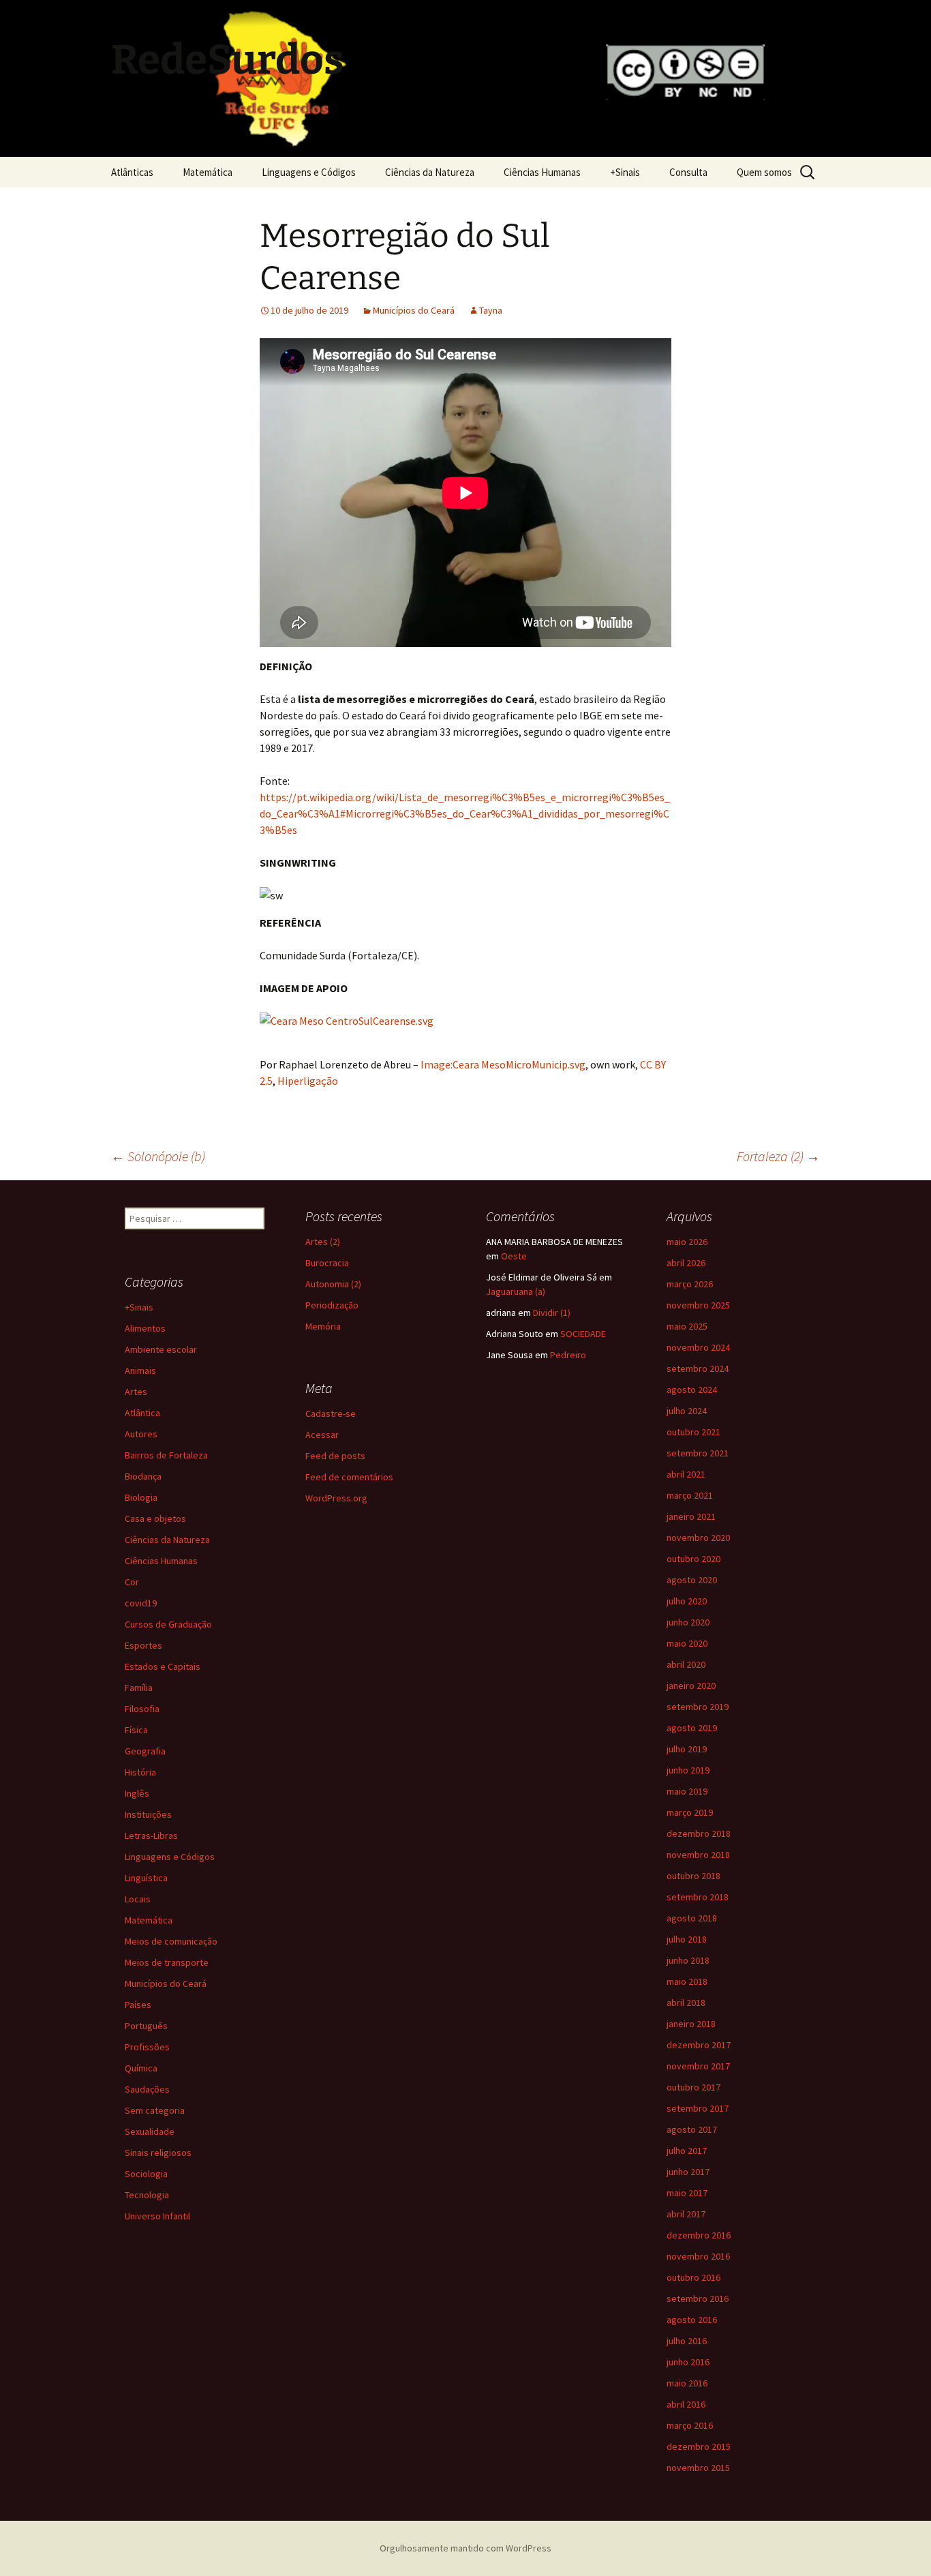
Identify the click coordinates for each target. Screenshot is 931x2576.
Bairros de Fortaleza (166, 1455)
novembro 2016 (698, 2256)
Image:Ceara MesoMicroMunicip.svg (503, 1064)
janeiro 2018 (691, 2024)
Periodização (332, 1305)
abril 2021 (686, 1474)
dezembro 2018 (699, 1833)
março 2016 (690, 2425)
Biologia (141, 1497)
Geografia (145, 1751)
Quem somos (764, 172)
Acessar (322, 1435)
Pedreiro (568, 1355)
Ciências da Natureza (430, 172)
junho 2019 (688, 1770)
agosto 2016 (692, 2320)
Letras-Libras (151, 1836)
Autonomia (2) (333, 1284)
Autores (141, 1434)
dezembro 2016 (699, 2235)
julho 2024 (687, 1411)
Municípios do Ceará (414, 310)
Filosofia (142, 1709)
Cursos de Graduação (168, 1624)
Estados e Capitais (163, 1666)
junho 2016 (688, 2362)
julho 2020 (687, 1601)
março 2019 (690, 1812)
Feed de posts (335, 1456)
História (140, 1772)
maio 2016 (687, 2383)
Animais (140, 1371)
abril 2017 (686, 2214)
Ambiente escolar (161, 1349)
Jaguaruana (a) (516, 1291)
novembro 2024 (698, 1347)
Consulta (688, 172)
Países (138, 2005)
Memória (323, 1326)
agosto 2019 (692, 1728)
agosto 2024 (692, 1390)
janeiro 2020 (691, 1686)
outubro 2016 (693, 2277)
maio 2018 (687, 1981)
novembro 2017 (698, 2066)
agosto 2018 (692, 1918)
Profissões (147, 2047)
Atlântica (142, 1413)
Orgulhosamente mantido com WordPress (465, 2548)
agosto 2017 (692, 2129)
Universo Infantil (157, 2216)
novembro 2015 (698, 2468)
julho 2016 (687, 2341)
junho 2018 (688, 1960)
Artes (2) (323, 1242)
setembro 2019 (698, 1707)
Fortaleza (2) (778, 1156)
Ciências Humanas (542, 172)
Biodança (143, 1476)
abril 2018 (686, 2003)
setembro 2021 (698, 1453)
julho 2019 (687, 1749)
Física (136, 1730)
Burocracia (327, 1263)
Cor (132, 1582)
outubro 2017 (693, 2087)
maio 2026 (687, 1242)
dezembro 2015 (699, 2446)
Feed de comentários (349, 1477)
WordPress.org (336, 1498)
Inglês (137, 1793)
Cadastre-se (331, 1413)
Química (141, 2068)
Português (146, 2026)
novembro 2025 (698, 1305)
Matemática (208, 172)
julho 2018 (687, 1939)
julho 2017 (687, 2151)
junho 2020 (688, 1622)
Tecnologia (147, 2195)
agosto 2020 (692, 1580)
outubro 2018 (693, 1876)
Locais (138, 1899)
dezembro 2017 (699, 2045)
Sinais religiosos (158, 2153)
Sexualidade (150, 2131)
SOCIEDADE (583, 1334)
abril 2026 (686, 1263)
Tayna (491, 310)
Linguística (146, 1878)
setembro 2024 (698, 1368)
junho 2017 (688, 2172)
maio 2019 (687, 1791)
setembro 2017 (698, 2108)
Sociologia (146, 2174)
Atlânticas (132, 172)
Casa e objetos (155, 1518)
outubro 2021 (693, 1432)
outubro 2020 (693, 1559)
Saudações (147, 2089)
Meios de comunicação (171, 1941)
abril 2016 (686, 2404)
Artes (136, 1392)
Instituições (148, 1814)
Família (139, 1688)
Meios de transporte (167, 1962)
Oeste (514, 1256)
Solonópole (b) (158, 1156)
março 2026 (690, 1284)
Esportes (143, 1645)
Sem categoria (155, 2110)
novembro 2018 (698, 1855)
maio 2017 (687, 2193)
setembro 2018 (698, 1897)
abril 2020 (686, 1664)
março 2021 (690, 1495)
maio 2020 (687, 1643)
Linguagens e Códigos (309, 172)
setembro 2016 (698, 2298)
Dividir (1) (552, 1313)
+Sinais (625, 172)
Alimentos (145, 1328)
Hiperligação (308, 1081)
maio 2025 (687, 1326)
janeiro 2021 (691, 1516)
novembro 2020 (698, 1538)
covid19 (141, 1603)
